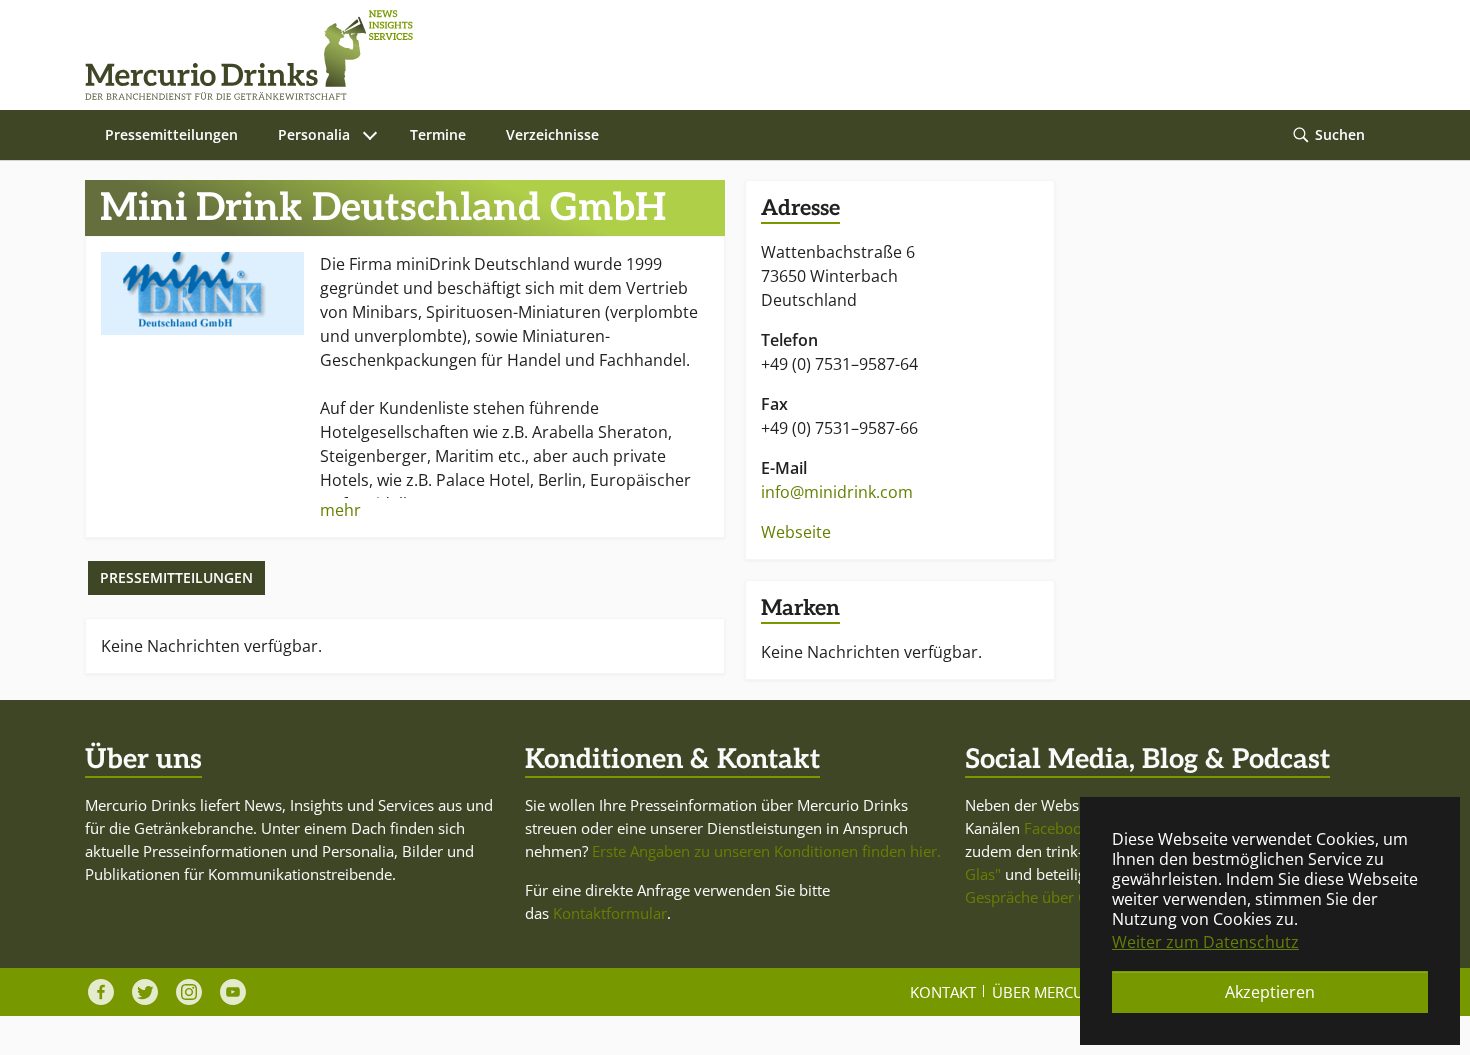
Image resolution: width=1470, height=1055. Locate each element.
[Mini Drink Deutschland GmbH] (202, 293)
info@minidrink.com (837, 492)
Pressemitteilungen (176, 577)
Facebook (1057, 828)
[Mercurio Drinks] (725, 55)
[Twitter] (145, 992)
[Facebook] (101, 992)
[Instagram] (189, 992)
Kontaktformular (610, 913)
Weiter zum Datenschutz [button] (1205, 942)
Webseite (796, 532)
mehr (340, 510)
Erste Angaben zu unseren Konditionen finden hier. (766, 851)
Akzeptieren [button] (1270, 992)
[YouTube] (233, 992)
